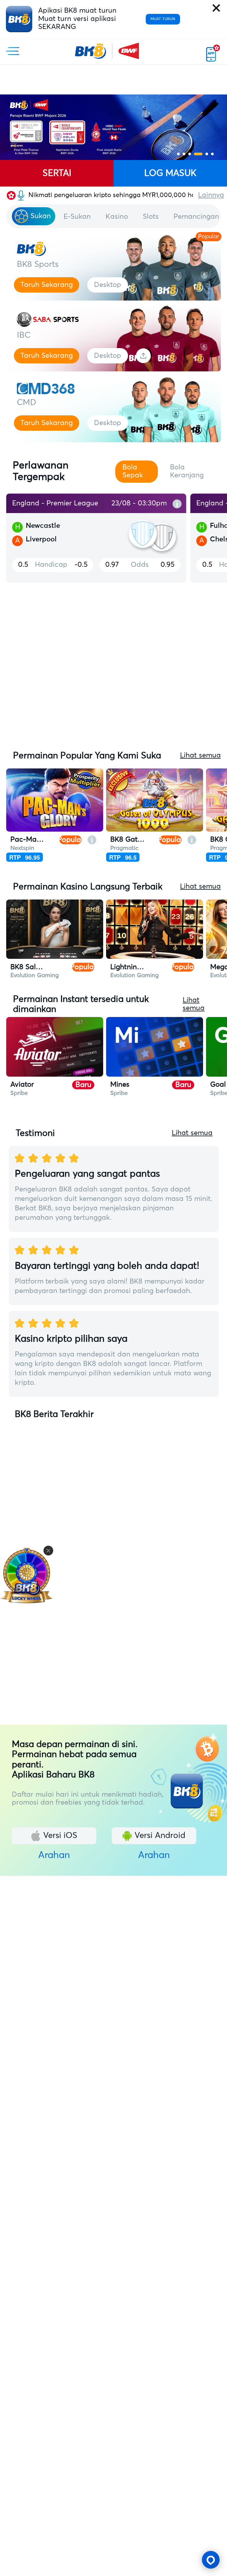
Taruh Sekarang (47, 285)
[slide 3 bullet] (190, 154)
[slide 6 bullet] (212, 154)
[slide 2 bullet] (184, 154)
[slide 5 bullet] (207, 154)
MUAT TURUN (163, 19)
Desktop (108, 285)
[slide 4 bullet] (198, 154)
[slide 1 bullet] (178, 154)
